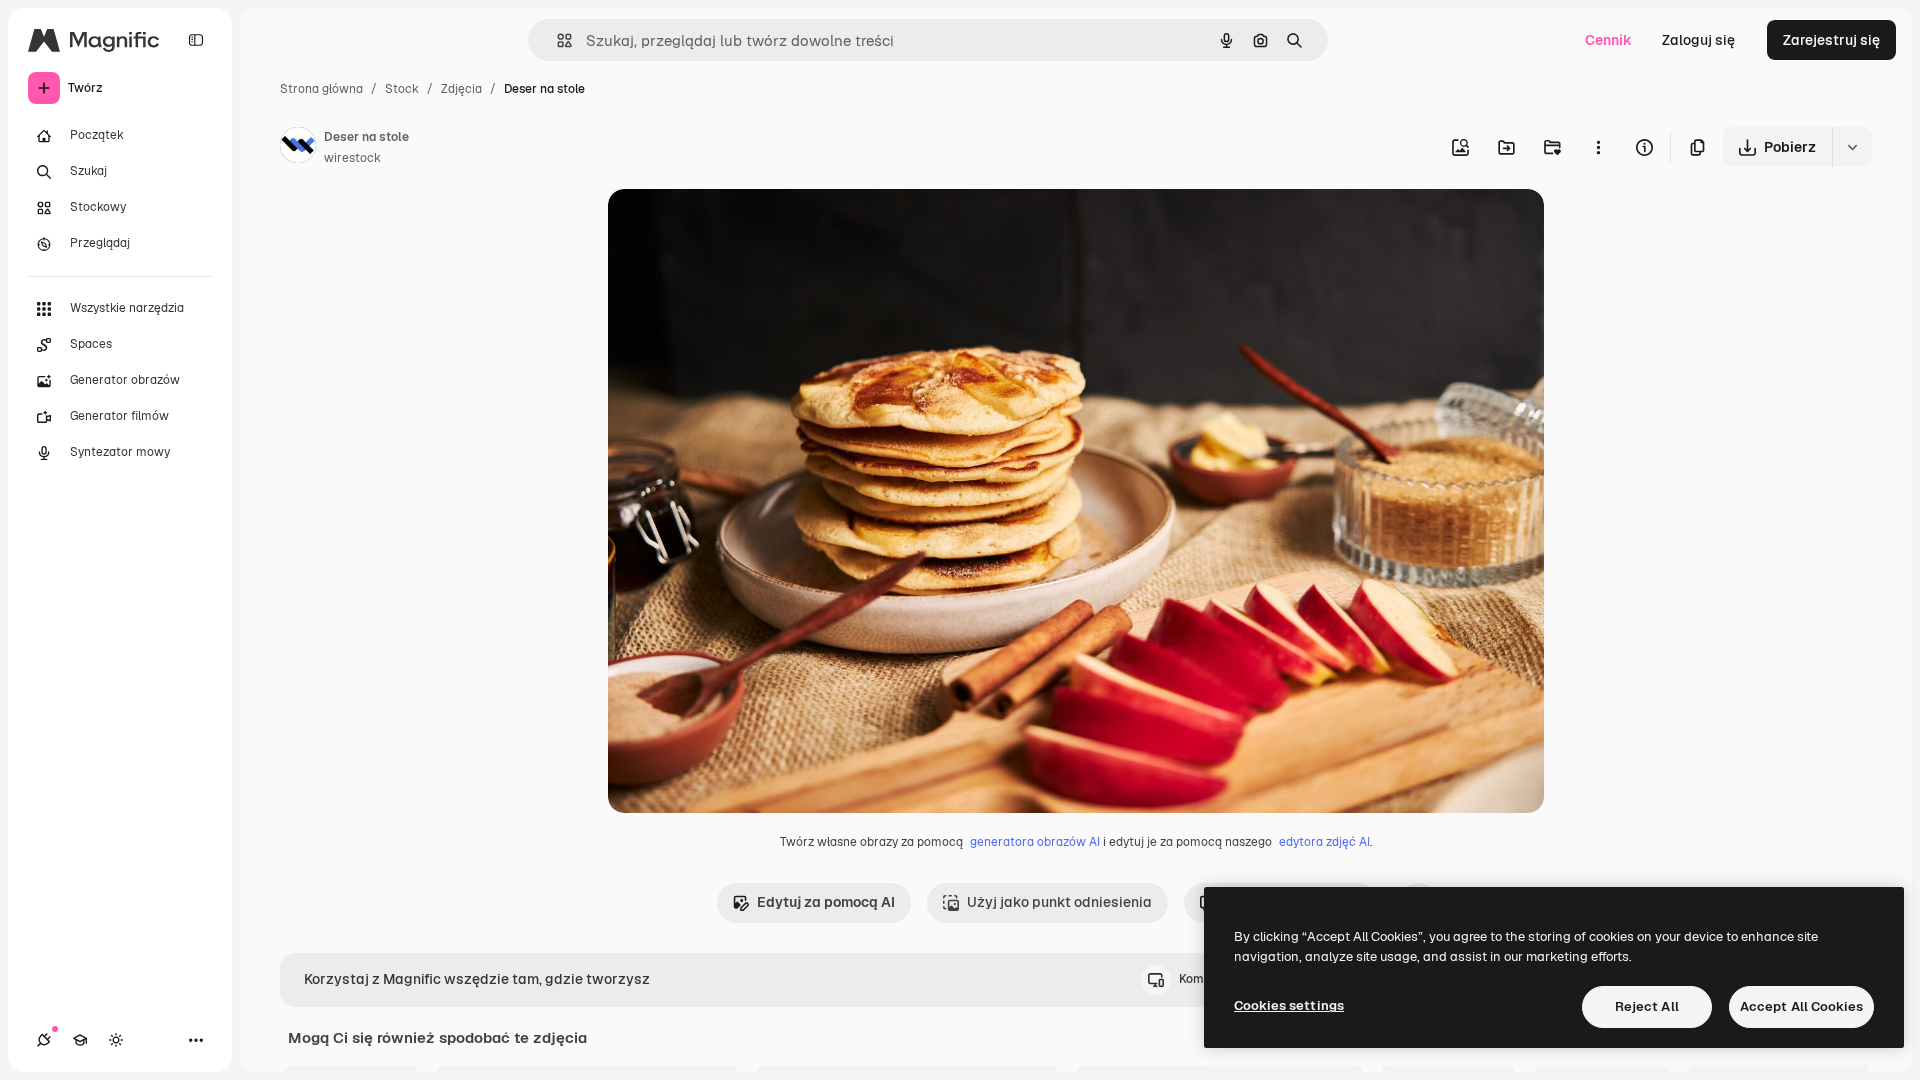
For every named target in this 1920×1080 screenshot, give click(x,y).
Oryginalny (746, 227)
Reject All (1647, 1006)
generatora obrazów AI (1035, 842)
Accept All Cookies (1801, 1006)
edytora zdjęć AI (1324, 842)
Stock (402, 89)
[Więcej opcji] (1598, 147)
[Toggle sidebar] (196, 40)
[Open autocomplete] (556, 40)
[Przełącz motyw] (116, 1040)
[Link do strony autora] (298, 148)
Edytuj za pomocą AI (826, 902)
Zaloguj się (1698, 40)
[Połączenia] (44, 1040)
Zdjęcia (461, 89)
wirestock (352, 158)
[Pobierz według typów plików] (1852, 147)
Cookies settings (1289, 1005)
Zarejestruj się (1831, 40)
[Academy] (80, 1040)
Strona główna (321, 89)
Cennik (1608, 40)
